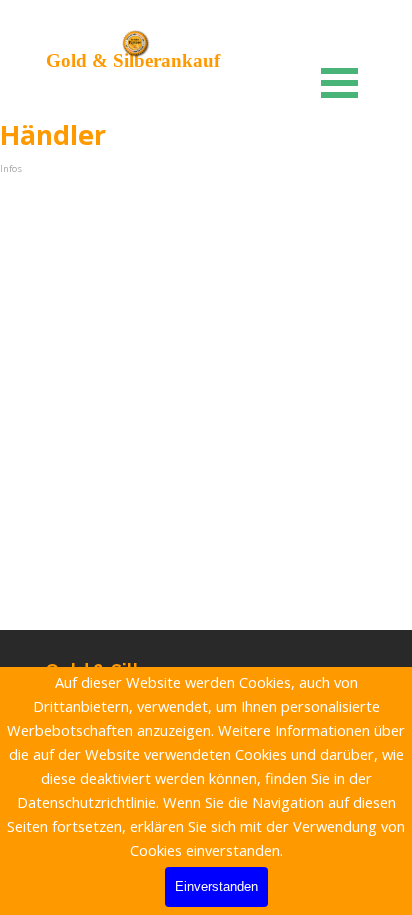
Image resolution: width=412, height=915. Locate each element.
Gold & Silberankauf (133, 60)
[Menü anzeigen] (339, 82)
